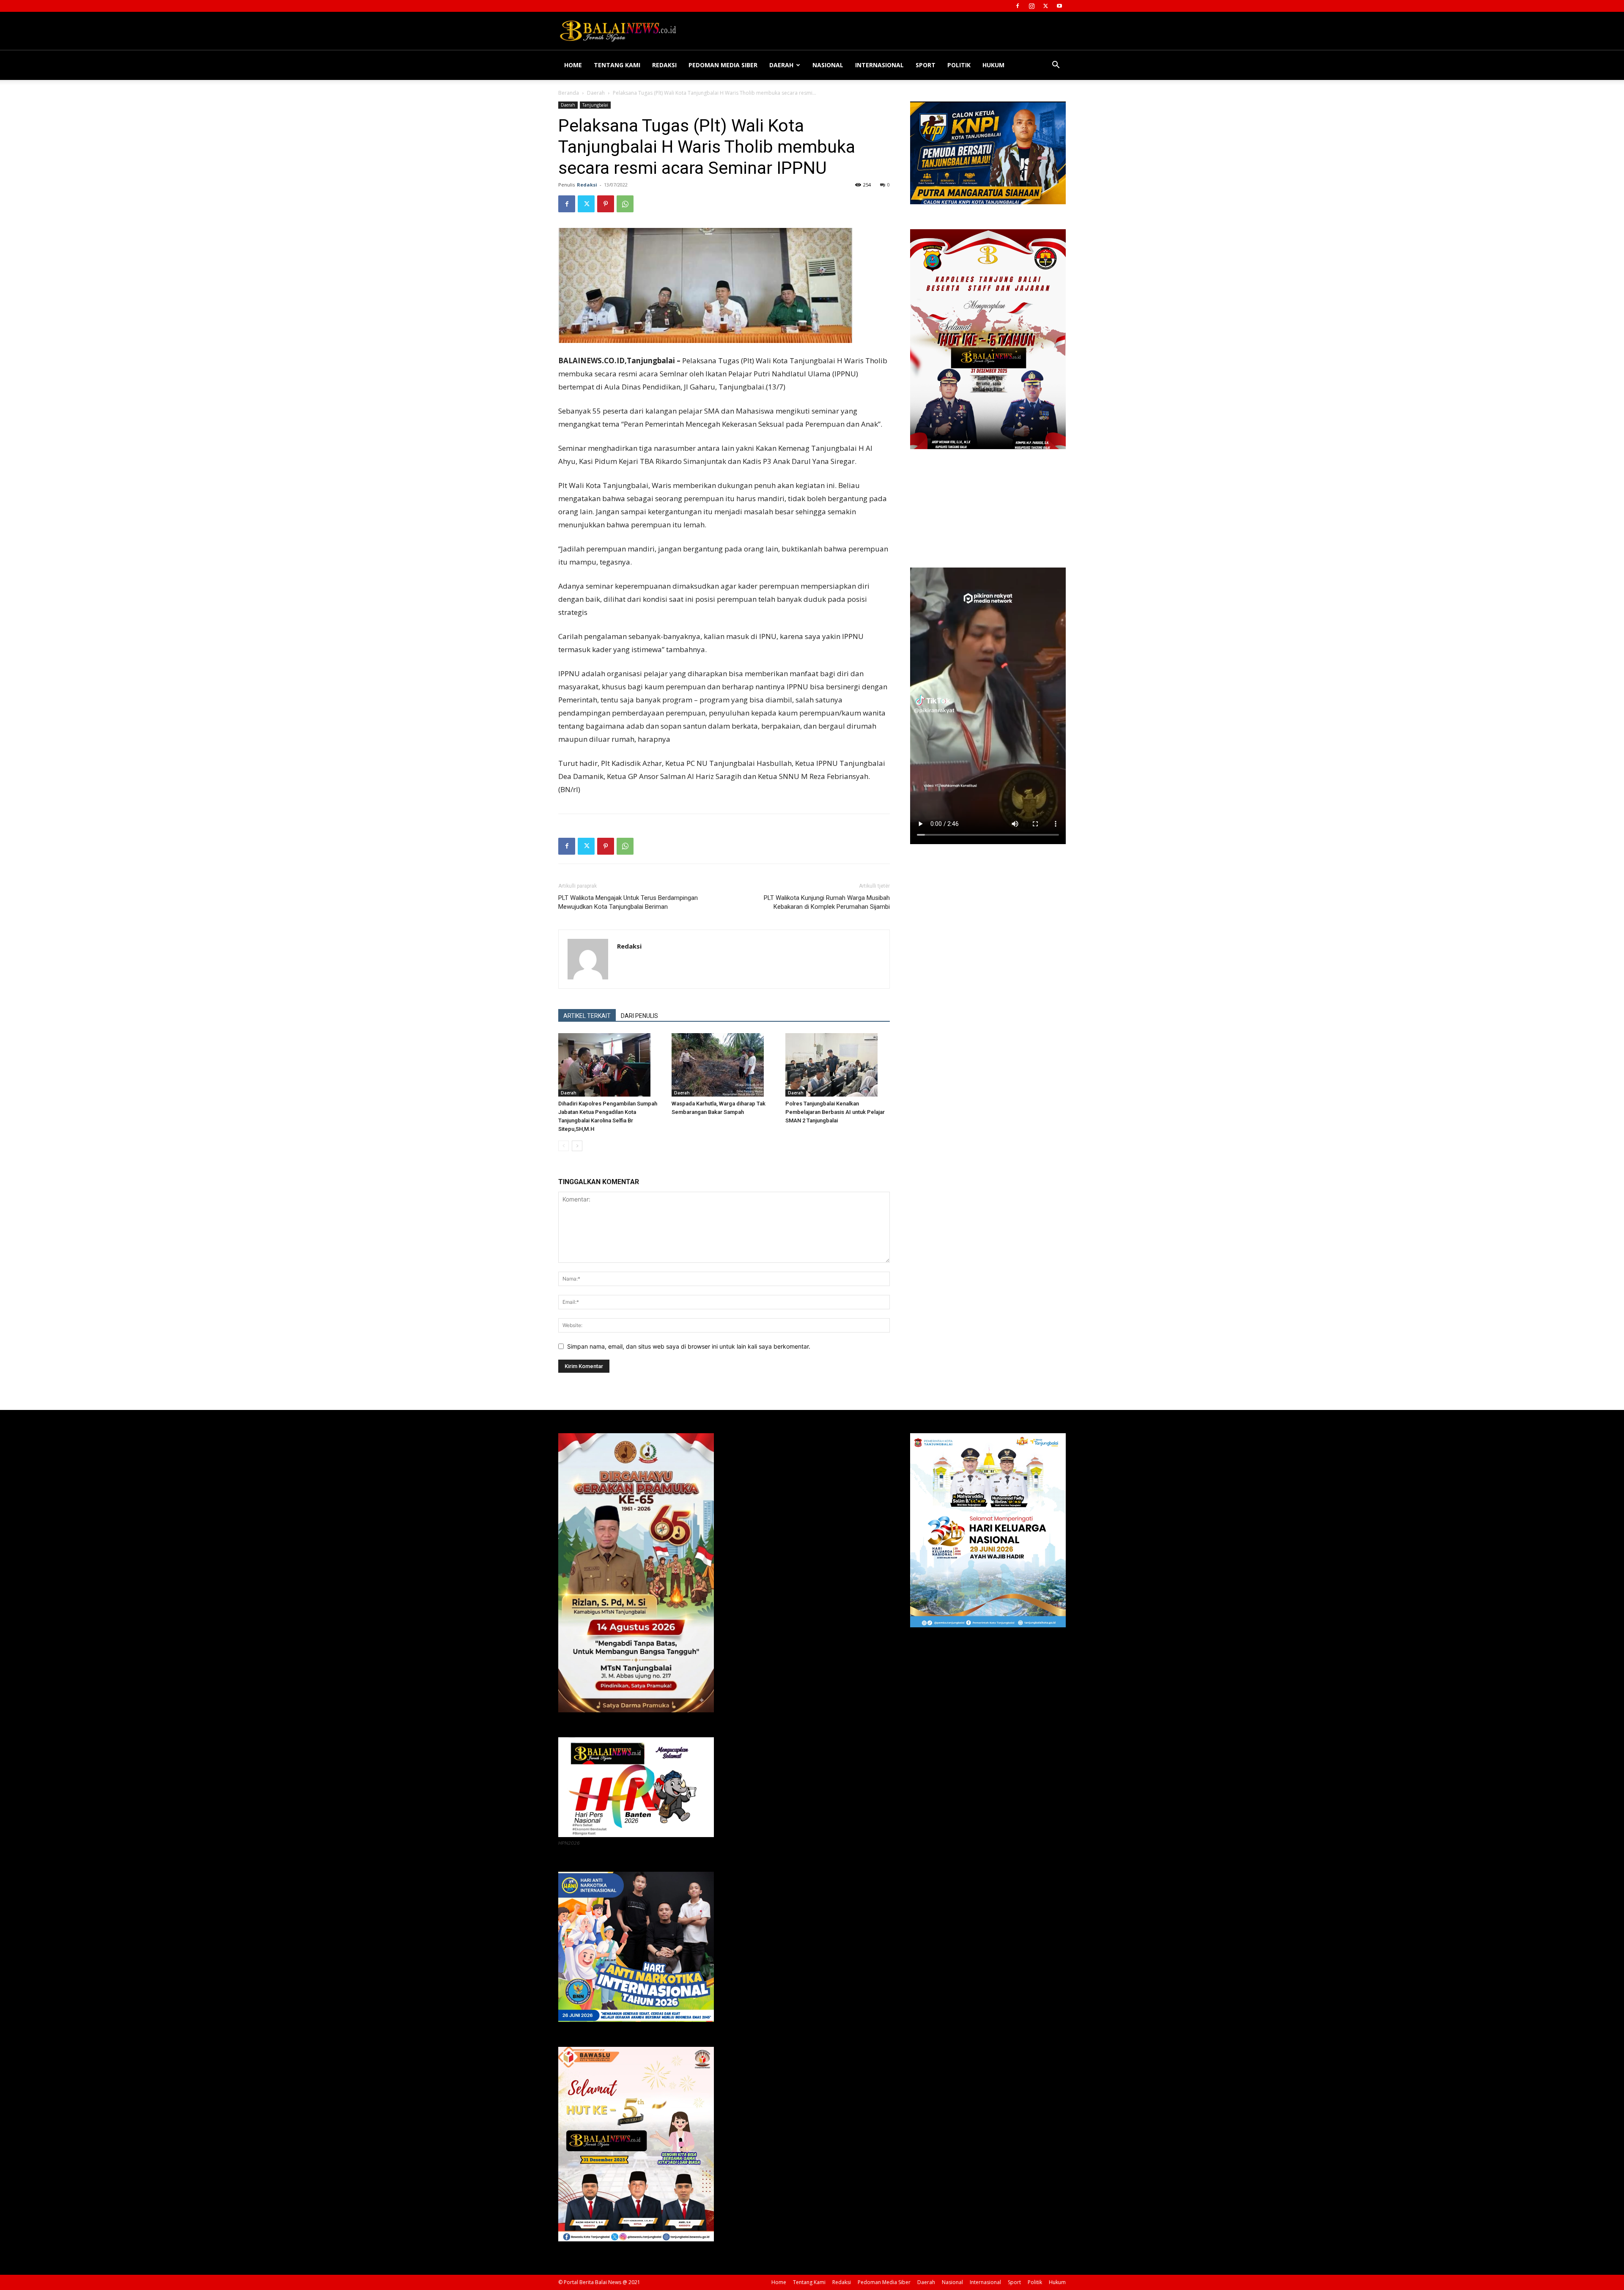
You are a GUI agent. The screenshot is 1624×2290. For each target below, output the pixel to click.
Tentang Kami (617, 65)
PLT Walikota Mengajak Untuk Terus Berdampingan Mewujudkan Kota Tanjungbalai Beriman (628, 902)
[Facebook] (1018, 6)
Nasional (828, 65)
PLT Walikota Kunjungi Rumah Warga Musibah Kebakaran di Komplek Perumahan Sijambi (827, 902)
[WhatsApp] (625, 204)
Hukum (993, 65)
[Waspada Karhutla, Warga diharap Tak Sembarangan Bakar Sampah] (724, 1065)
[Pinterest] (606, 204)
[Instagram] (1031, 6)
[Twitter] (1045, 6)
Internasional (879, 65)
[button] (1056, 66)
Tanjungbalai (595, 105)
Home (573, 65)
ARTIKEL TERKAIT (587, 1016)
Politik (959, 65)
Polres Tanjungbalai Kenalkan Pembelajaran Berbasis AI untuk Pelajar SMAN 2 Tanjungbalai (835, 1112)
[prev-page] (564, 1146)
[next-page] (577, 1146)
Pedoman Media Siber (723, 65)
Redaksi (664, 65)
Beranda (569, 93)
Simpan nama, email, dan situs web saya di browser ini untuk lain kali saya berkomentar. (689, 1346)
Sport (926, 65)
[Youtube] (1059, 6)
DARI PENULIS (639, 1016)
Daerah (781, 65)
